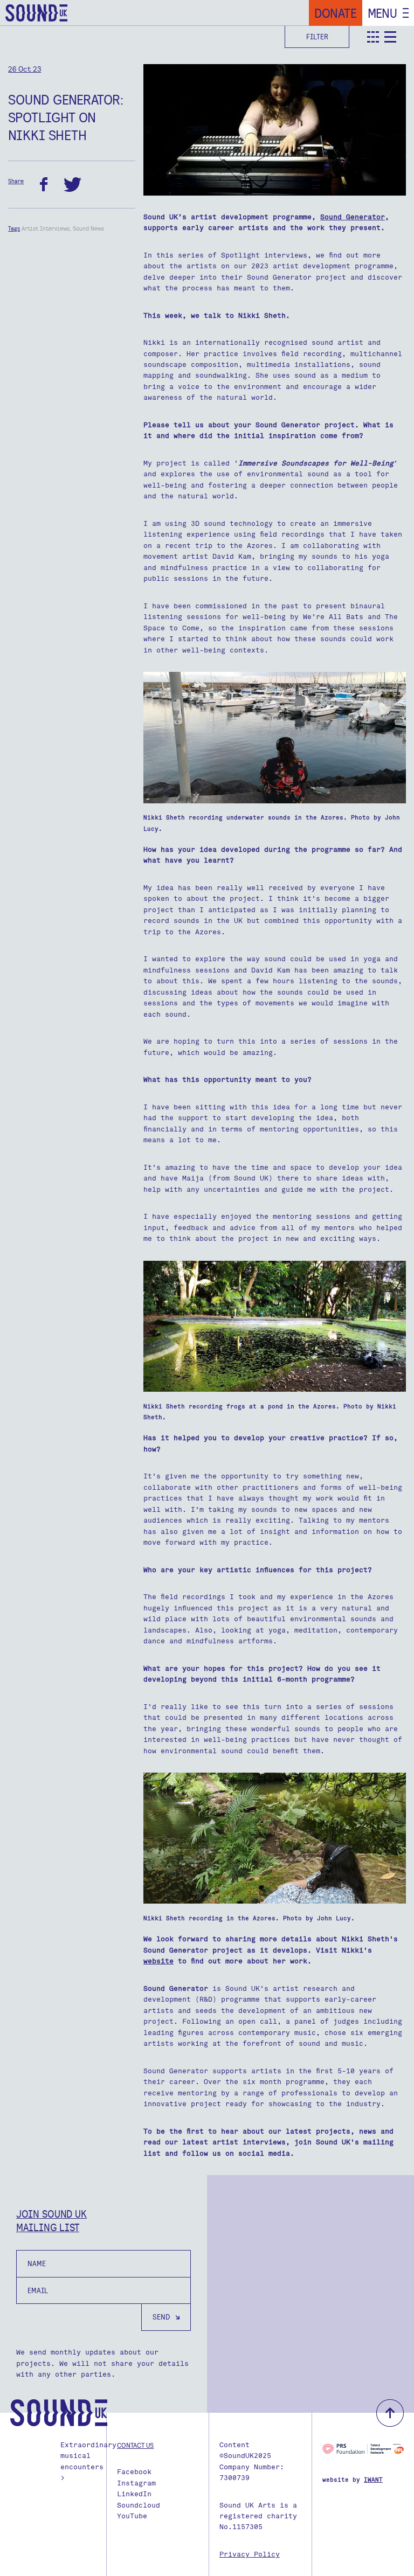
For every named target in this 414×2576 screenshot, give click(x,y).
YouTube (132, 2516)
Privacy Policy (250, 2554)
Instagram (136, 2483)
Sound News (88, 228)
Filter (317, 37)
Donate (336, 13)
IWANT (373, 2480)
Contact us (135, 2445)
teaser (373, 37)
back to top (390, 2413)
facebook (44, 185)
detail (390, 37)
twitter (73, 185)
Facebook (134, 2472)
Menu (382, 13)
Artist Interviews (46, 228)
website (158, 1961)
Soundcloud (139, 2505)
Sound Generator (353, 217)
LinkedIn (134, 2494)
